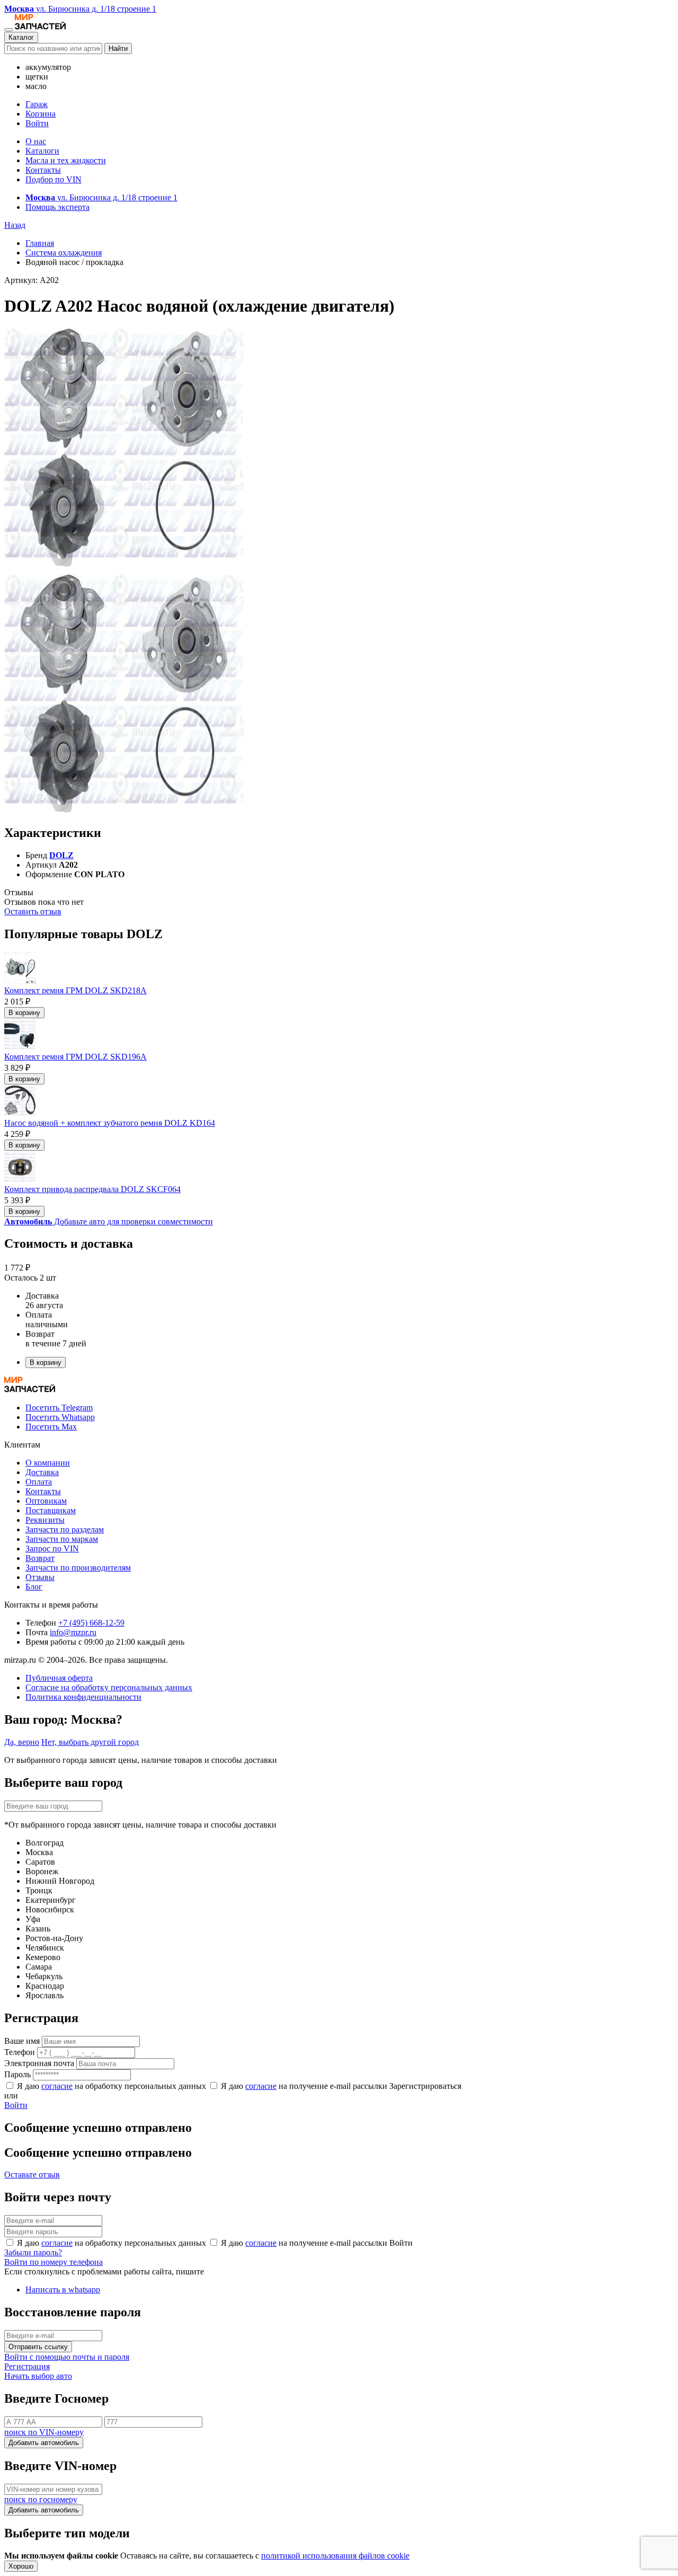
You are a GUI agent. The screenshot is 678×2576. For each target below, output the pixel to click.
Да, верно (22, 1742)
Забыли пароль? (33, 2252)
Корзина (41, 114)
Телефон (20, 2052)
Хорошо (21, 2566)
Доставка (42, 1472)
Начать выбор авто (38, 2376)
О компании (48, 1463)
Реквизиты (45, 1520)
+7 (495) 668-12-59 (91, 1623)
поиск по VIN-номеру (44, 2432)
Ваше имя (22, 2041)
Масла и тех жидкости (66, 160)
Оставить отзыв (33, 911)
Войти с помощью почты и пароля (67, 2357)
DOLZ (61, 855)
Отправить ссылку (38, 2347)
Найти (118, 48)
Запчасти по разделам (65, 1529)
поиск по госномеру (41, 2499)
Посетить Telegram (59, 1408)
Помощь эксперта (57, 207)
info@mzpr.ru (73, 1632)
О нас (36, 141)
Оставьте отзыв (32, 2174)
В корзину (24, 1013)
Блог (34, 1587)
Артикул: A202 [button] (32, 280)
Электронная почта (39, 2063)
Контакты (43, 170)
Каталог (21, 37)
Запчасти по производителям (78, 1568)
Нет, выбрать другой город (90, 1742)
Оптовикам (46, 1501)
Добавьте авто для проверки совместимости (109, 1221)
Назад (15, 225)
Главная (40, 243)
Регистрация (27, 2366)
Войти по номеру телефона (53, 2262)
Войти (37, 123)
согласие (57, 2086)
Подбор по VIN (53, 179)
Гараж (37, 104)
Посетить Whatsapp (60, 1417)
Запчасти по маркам (62, 1539)
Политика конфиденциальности (83, 1697)
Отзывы (40, 1577)
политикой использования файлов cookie (335, 2556)
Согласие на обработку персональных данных (109, 1687)
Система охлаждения (64, 253)
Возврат (40, 1558)
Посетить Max (51, 1427)
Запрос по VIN (52, 1549)
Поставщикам (51, 1510)
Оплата (39, 1482)
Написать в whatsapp (63, 2290)
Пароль (17, 2074)
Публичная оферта (59, 1678)
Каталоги (42, 151)
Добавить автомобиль (44, 2443)
